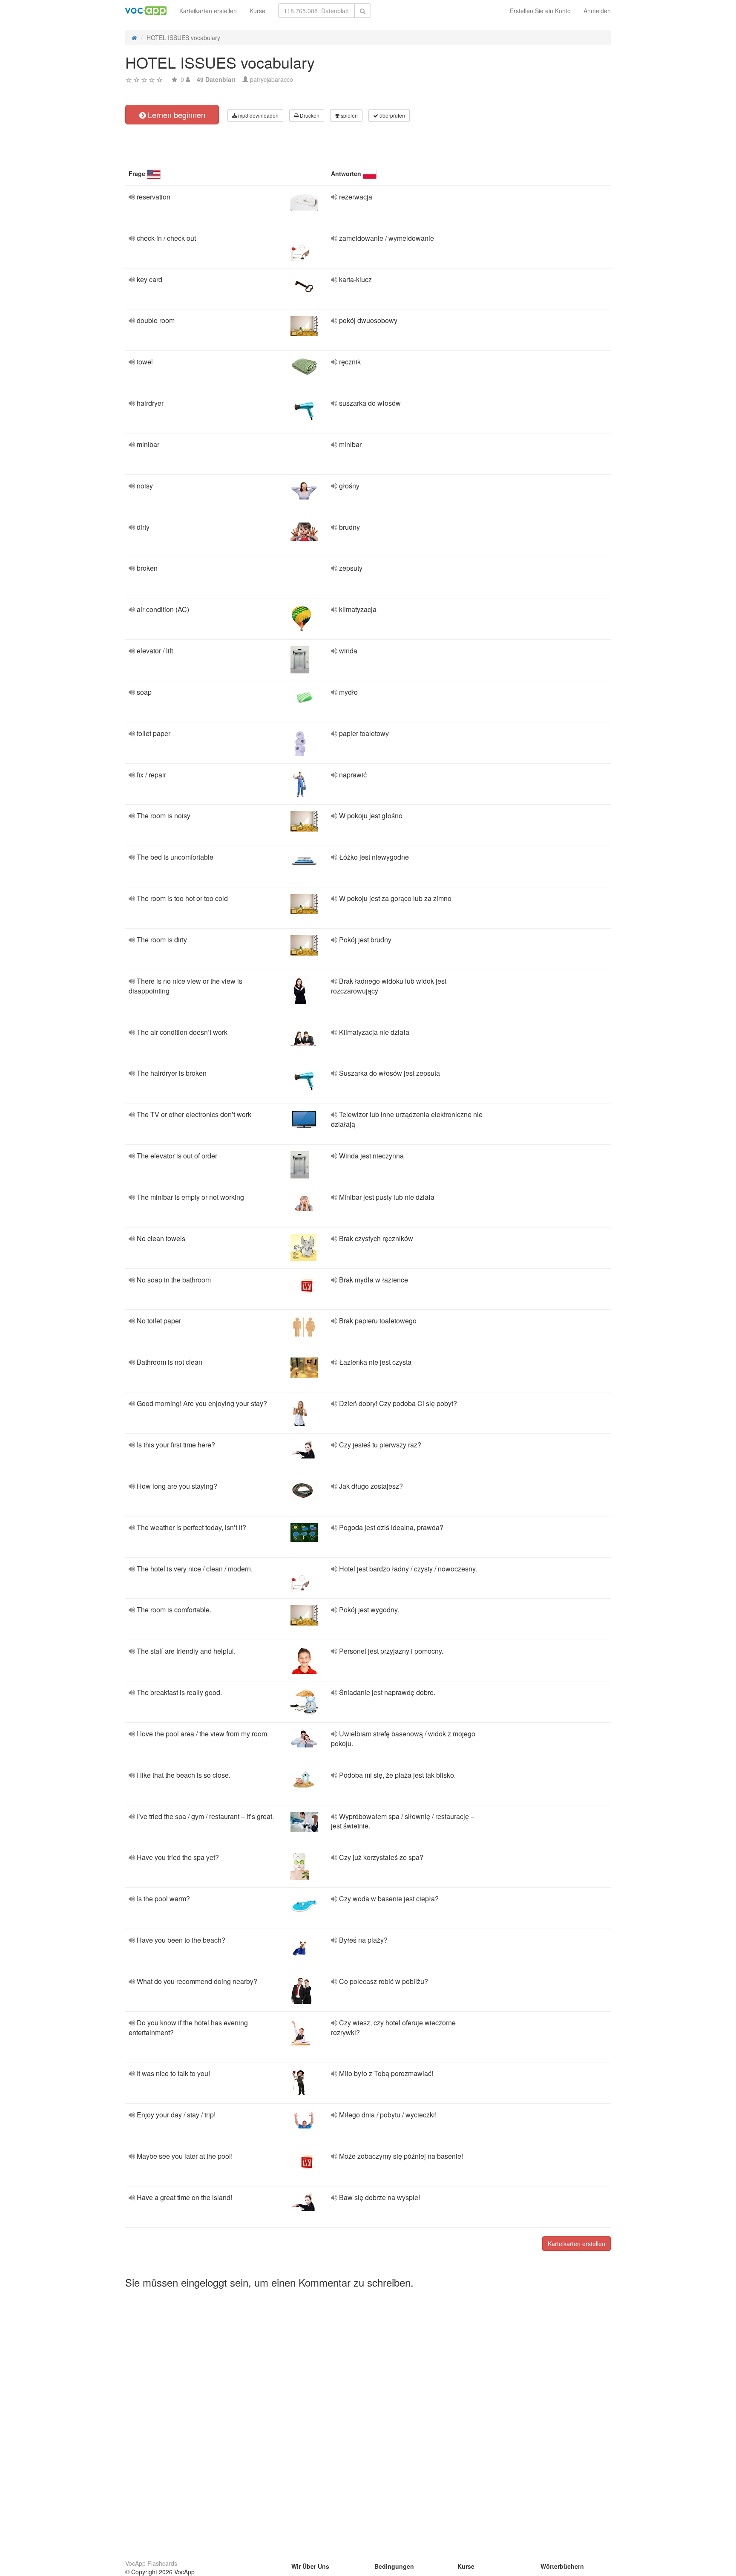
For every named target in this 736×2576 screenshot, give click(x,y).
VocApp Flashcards (151, 2563)
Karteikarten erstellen (208, 11)
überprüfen (392, 115)
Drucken (309, 115)
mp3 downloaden (258, 115)
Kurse (257, 11)
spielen (349, 115)
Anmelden (597, 11)
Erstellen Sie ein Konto (540, 11)
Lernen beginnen (175, 115)
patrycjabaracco (272, 79)
